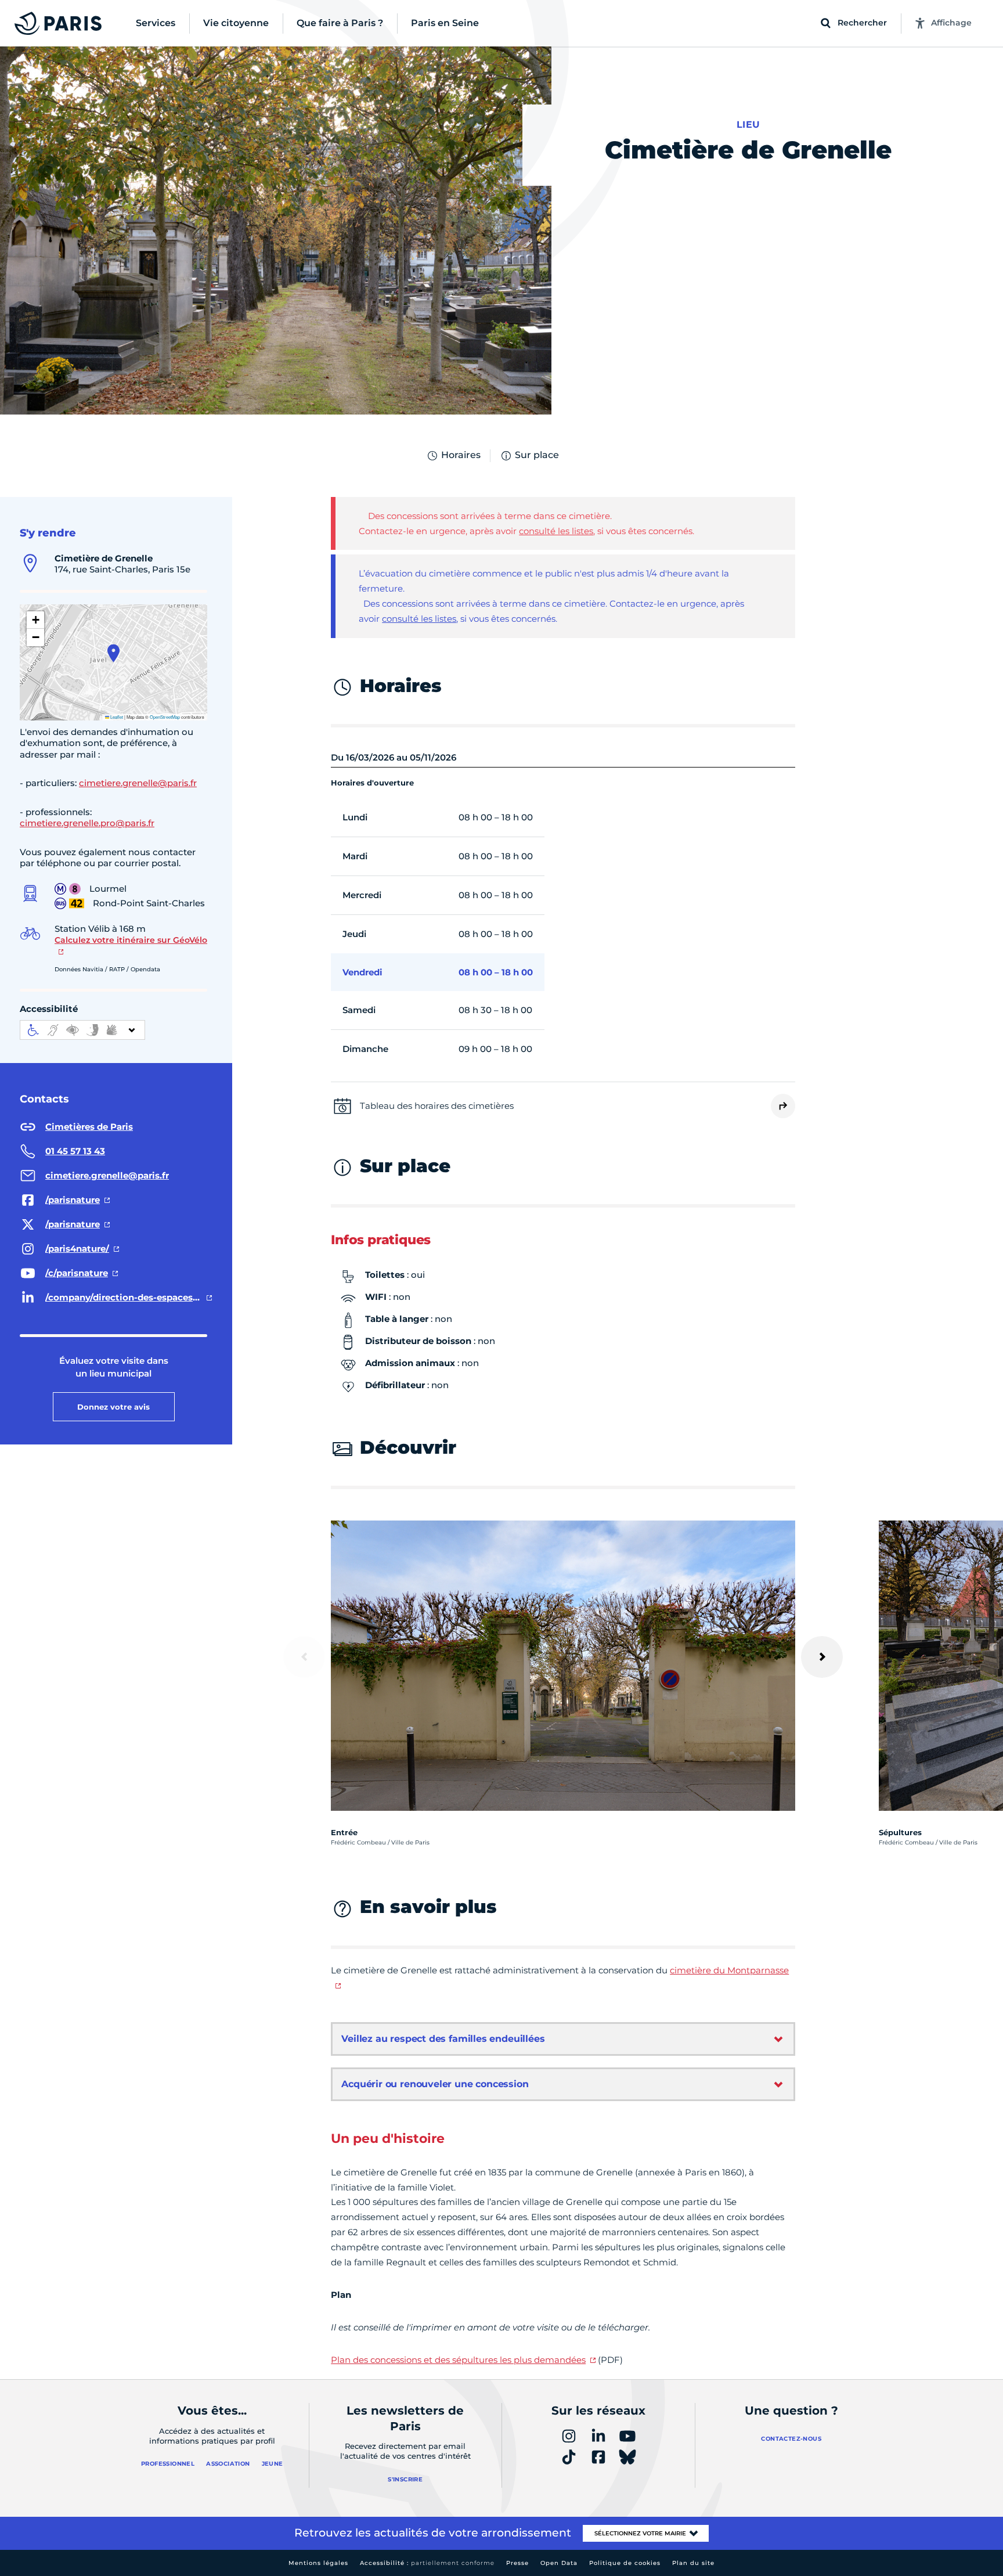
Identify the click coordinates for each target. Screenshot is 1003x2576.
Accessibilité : (427, 2563)
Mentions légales (318, 2563)
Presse (517, 2563)
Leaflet (116, 717)
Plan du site (693, 2563)
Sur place (537, 455)
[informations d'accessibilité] (82, 1030)
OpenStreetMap (165, 717)
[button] (113, 653)
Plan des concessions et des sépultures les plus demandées (458, 2360)
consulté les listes (556, 531)
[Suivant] (822, 1657)
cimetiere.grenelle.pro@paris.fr (87, 823)
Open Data (559, 2563)
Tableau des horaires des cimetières (437, 1106)
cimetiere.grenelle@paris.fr (138, 783)
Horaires (461, 455)
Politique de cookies (625, 2563)
